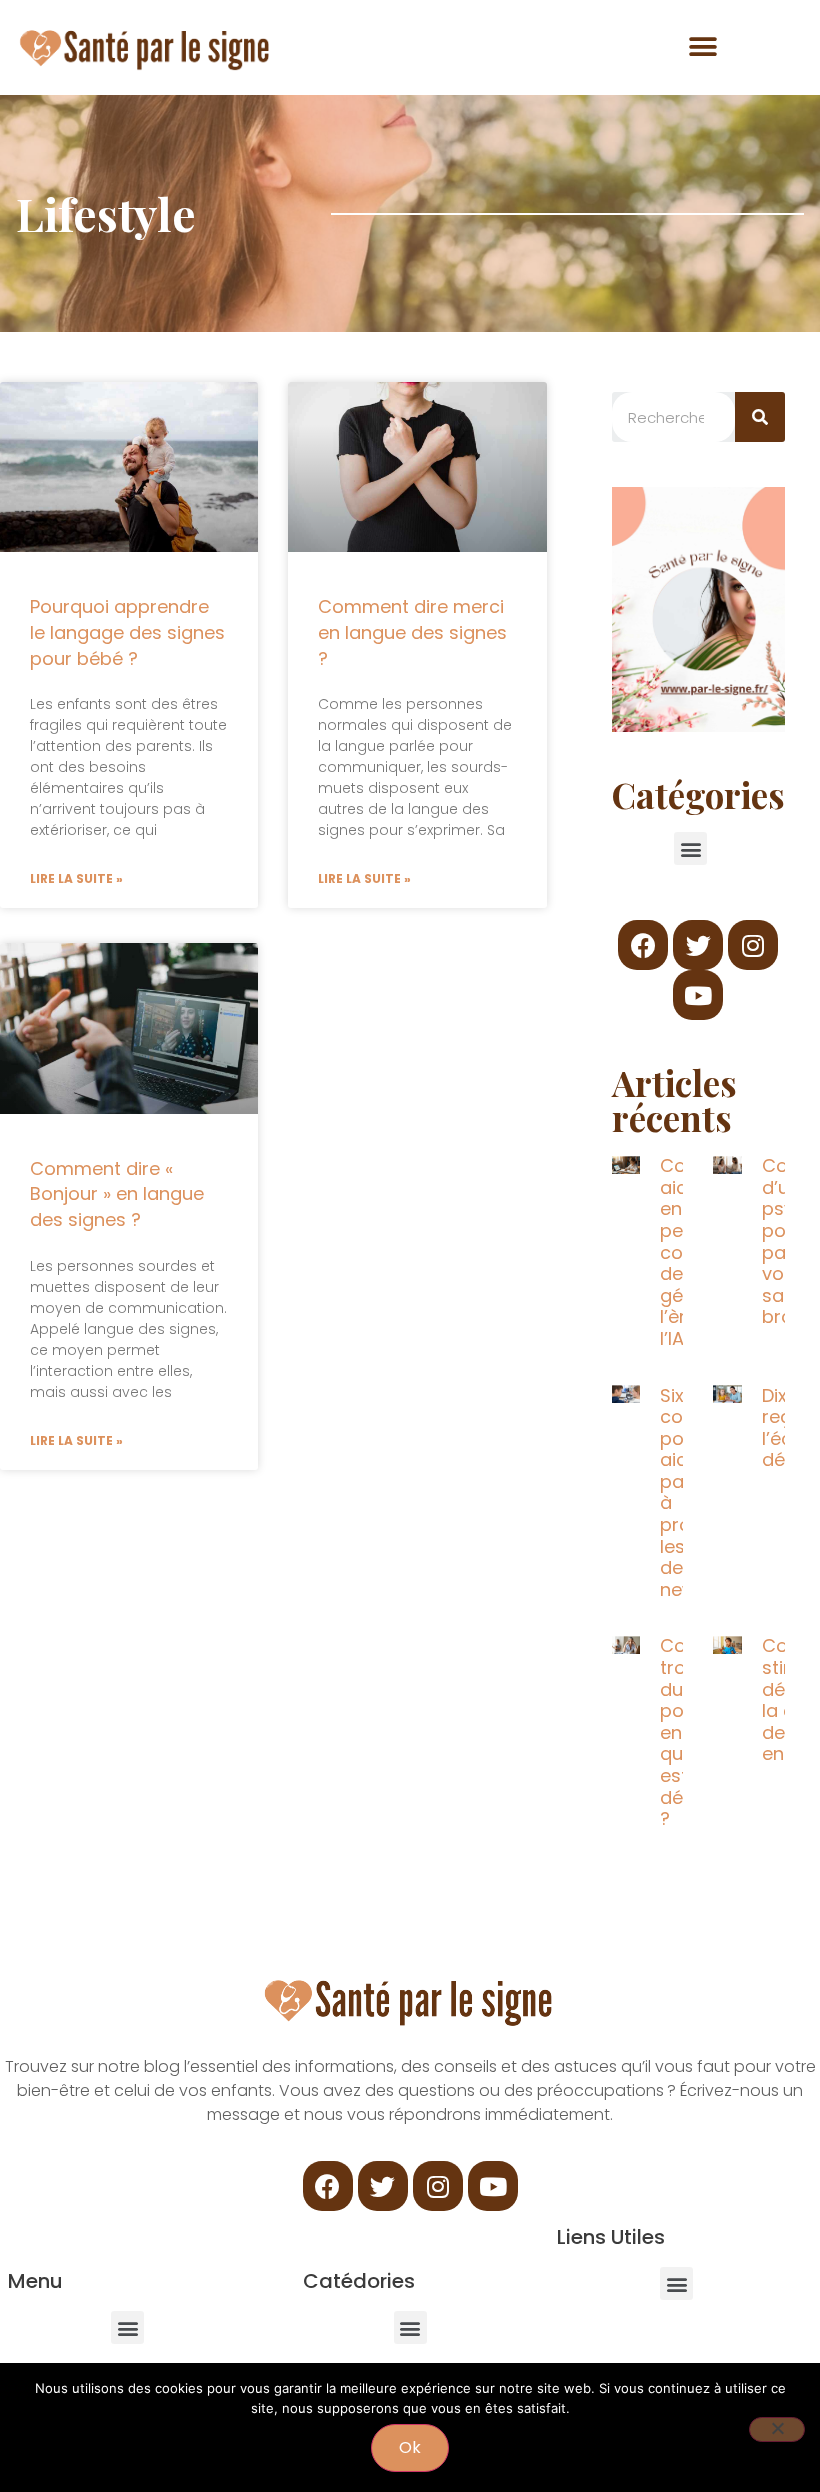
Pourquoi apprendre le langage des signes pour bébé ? (127, 632)
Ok (410, 2447)
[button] (702, 46)
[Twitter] (698, 945)
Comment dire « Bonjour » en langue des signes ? (117, 1194)
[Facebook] (643, 945)
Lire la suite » (76, 878)
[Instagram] (753, 945)
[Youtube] (698, 995)
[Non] (777, 2429)
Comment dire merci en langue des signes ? (412, 632)
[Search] (760, 417)
